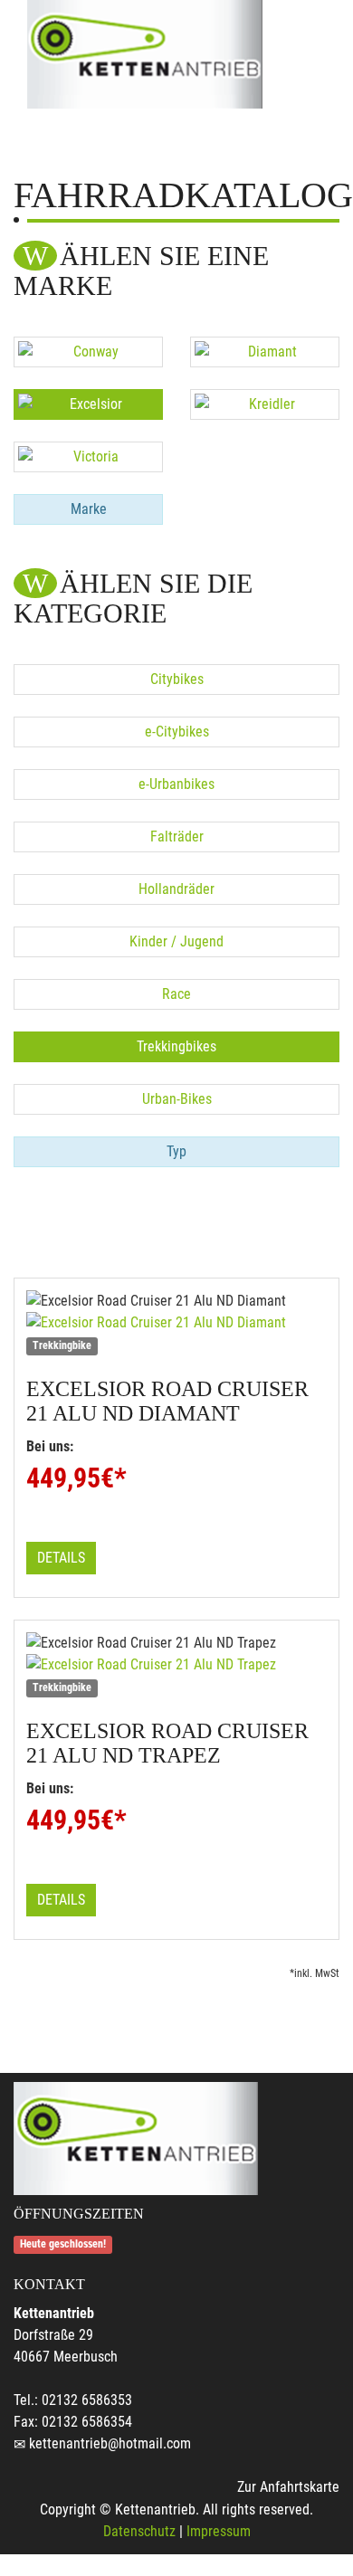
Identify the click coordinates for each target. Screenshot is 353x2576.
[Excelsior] (88, 404)
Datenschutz (139, 2531)
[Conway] (88, 352)
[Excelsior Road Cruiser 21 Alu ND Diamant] (176, 1323)
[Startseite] (145, 54)
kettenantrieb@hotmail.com (110, 2443)
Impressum (219, 2531)
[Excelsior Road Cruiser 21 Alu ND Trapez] (176, 1665)
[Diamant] (265, 352)
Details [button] (61, 1558)
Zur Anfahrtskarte (288, 2487)
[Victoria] (88, 457)
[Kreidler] (265, 404)
